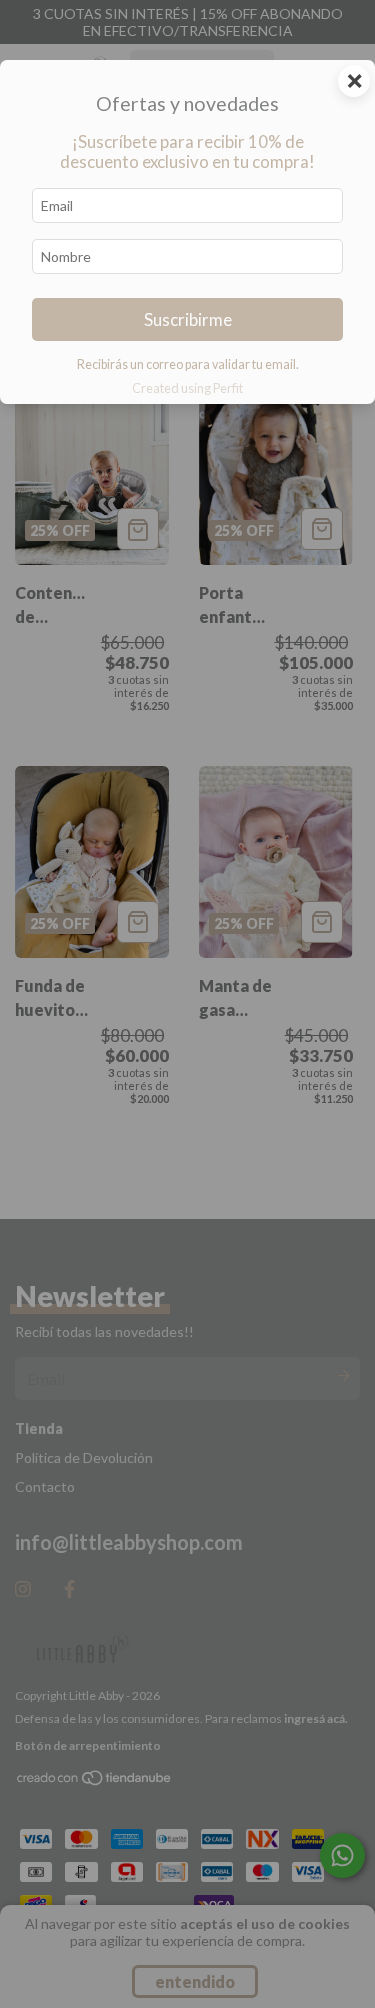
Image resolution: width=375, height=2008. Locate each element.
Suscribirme (188, 319)
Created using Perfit (187, 388)
